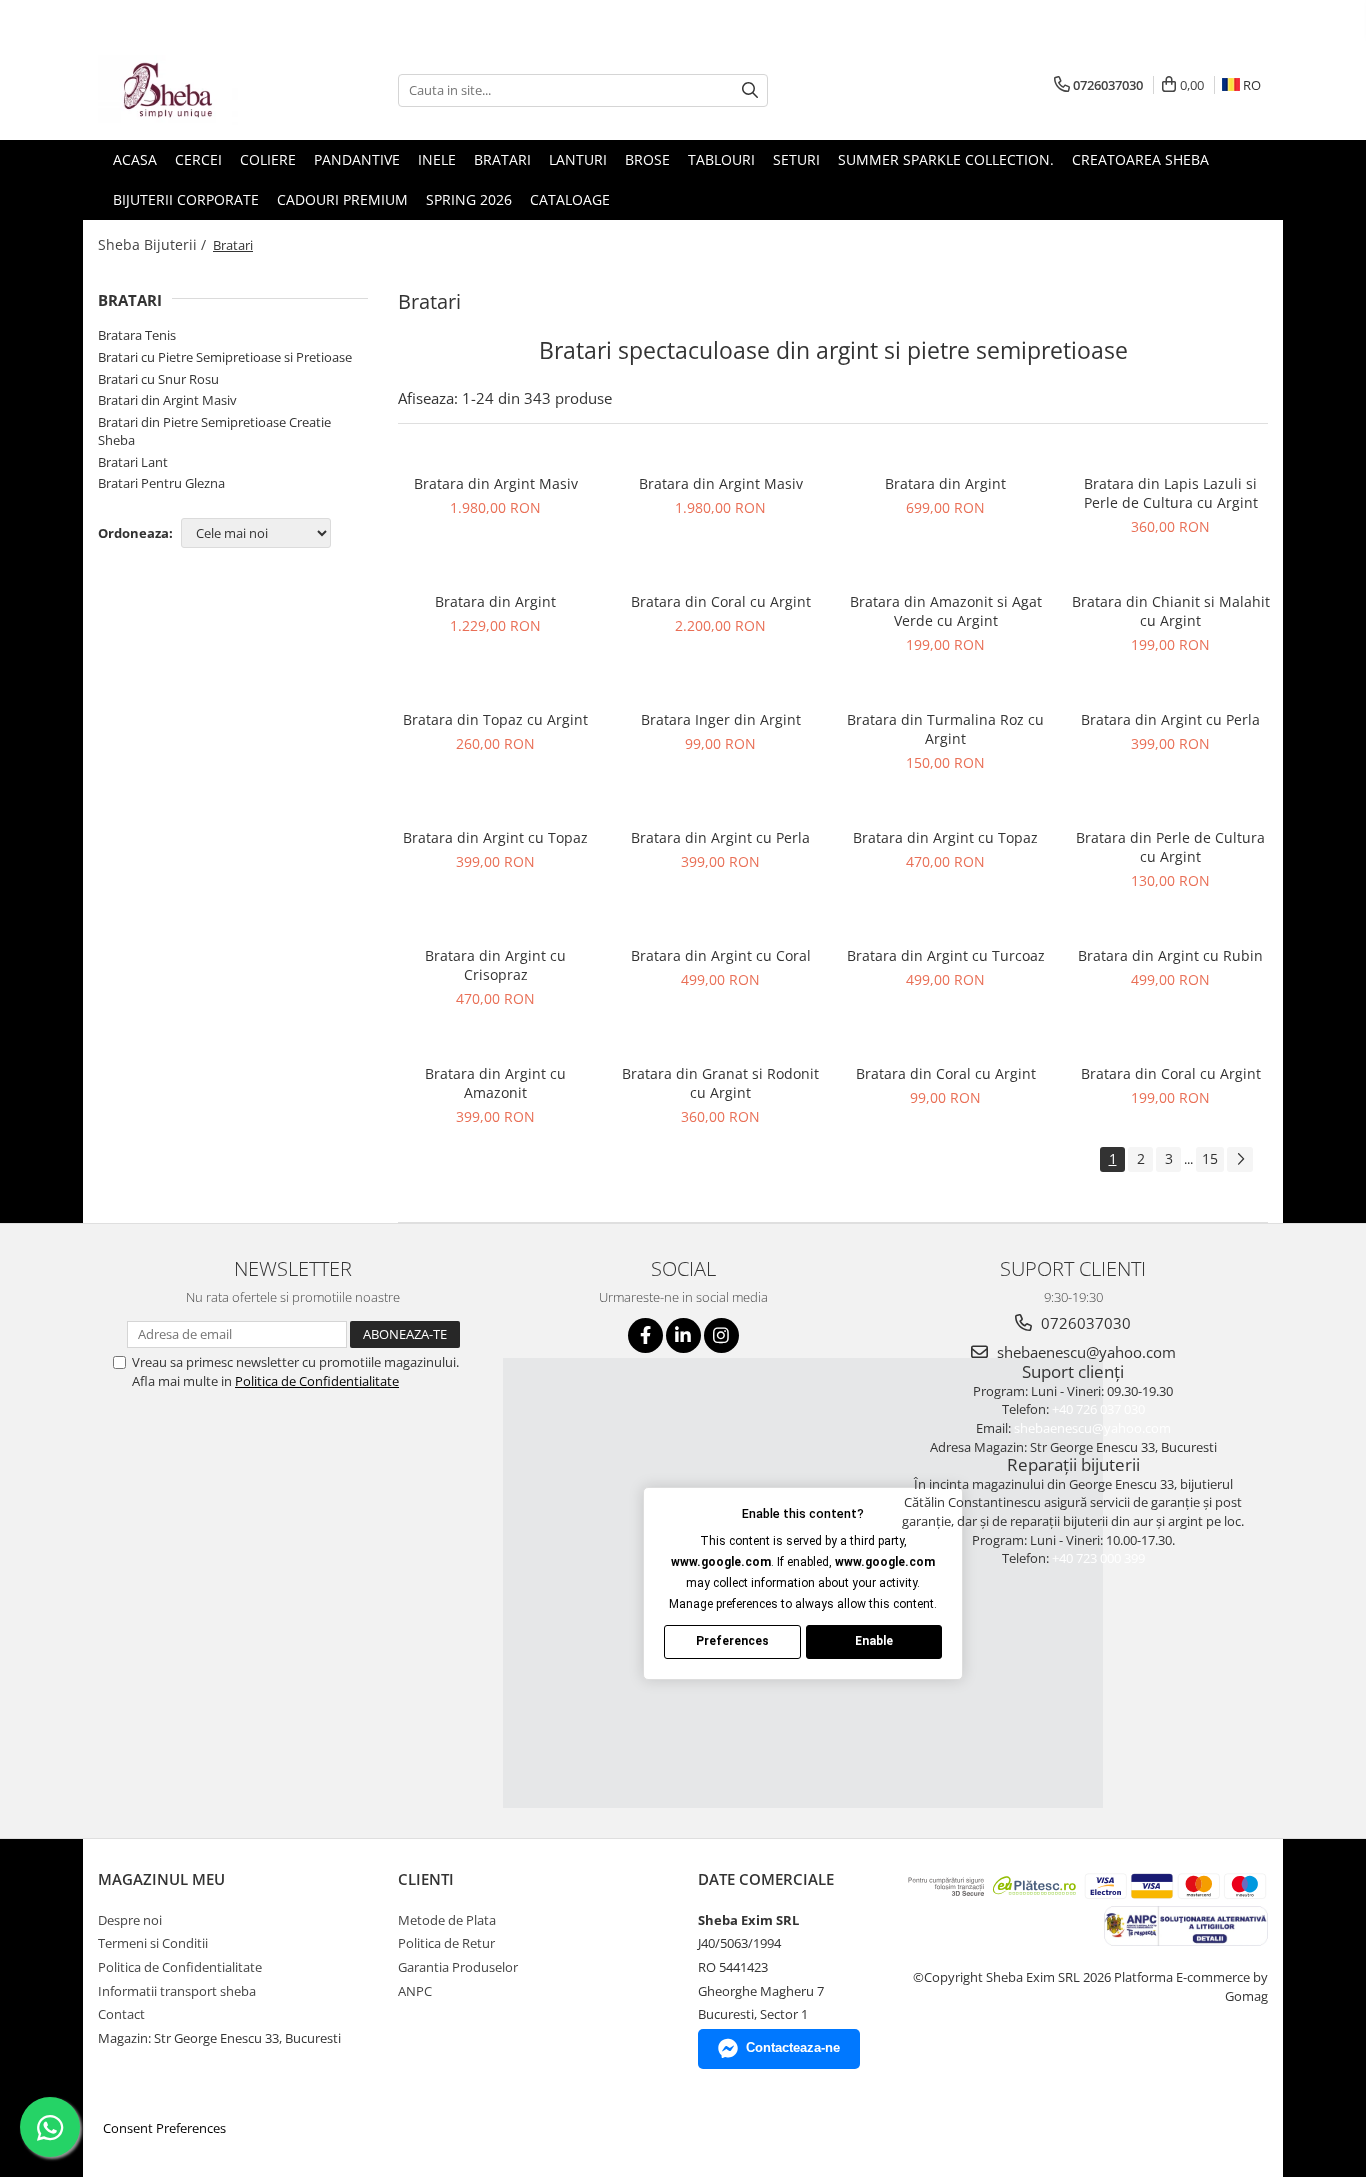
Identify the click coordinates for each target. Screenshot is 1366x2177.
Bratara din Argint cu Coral (721, 955)
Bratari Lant (133, 462)
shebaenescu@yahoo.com (1084, 1352)
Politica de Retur (446, 1943)
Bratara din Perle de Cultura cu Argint (1170, 847)
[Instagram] (721, 1335)
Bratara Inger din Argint (721, 719)
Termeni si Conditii (153, 1943)
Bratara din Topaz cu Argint (495, 719)
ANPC (415, 1991)
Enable (874, 1641)
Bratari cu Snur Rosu (158, 379)
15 (1210, 1158)
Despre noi (130, 1920)
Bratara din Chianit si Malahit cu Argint (1171, 611)
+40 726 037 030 (1098, 1409)
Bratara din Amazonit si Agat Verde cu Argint (946, 611)
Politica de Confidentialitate (317, 1381)
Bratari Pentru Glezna (161, 483)
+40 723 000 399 (1098, 1558)
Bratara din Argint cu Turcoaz (946, 955)
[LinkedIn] (683, 1335)
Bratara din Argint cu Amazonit (495, 1083)
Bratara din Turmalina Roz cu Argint (945, 729)
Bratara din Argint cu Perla (1170, 719)
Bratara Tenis (137, 335)
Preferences (732, 1641)
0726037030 (1084, 1323)
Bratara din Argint (945, 483)
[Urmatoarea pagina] (1240, 1159)
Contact (121, 2014)
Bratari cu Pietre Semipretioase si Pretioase (225, 357)
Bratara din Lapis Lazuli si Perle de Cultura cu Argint (1171, 493)
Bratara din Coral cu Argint (721, 601)
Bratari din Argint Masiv (167, 400)
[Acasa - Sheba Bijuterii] (198, 90)
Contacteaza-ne (793, 2047)
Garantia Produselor (458, 1967)
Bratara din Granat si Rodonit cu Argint (720, 1083)
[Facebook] (645, 1335)
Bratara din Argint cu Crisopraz (495, 965)
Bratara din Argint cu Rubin (1170, 955)
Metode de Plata (447, 1920)
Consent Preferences (164, 2128)
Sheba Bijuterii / (154, 244)
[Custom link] (1185, 1924)
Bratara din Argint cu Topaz (495, 837)
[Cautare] (750, 90)
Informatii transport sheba (177, 1991)
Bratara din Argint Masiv (496, 483)
